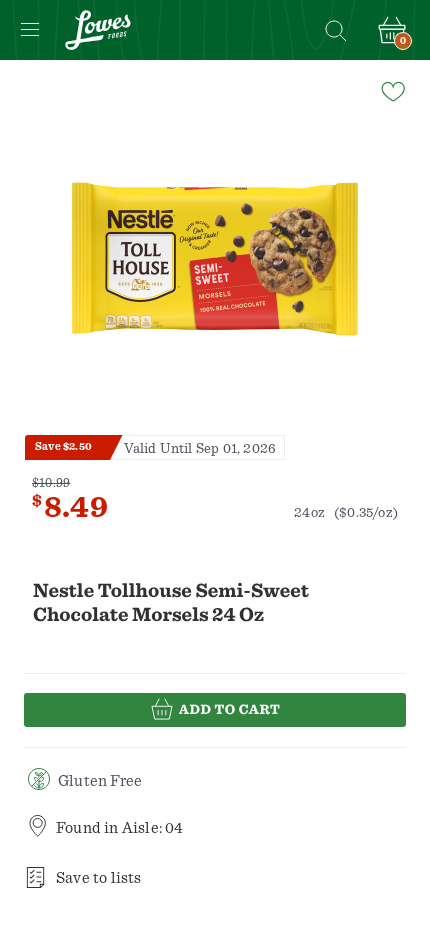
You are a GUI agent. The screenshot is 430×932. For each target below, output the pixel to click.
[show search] (335, 30)
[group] (215, 259)
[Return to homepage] (98, 30)
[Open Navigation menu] (30, 30)
